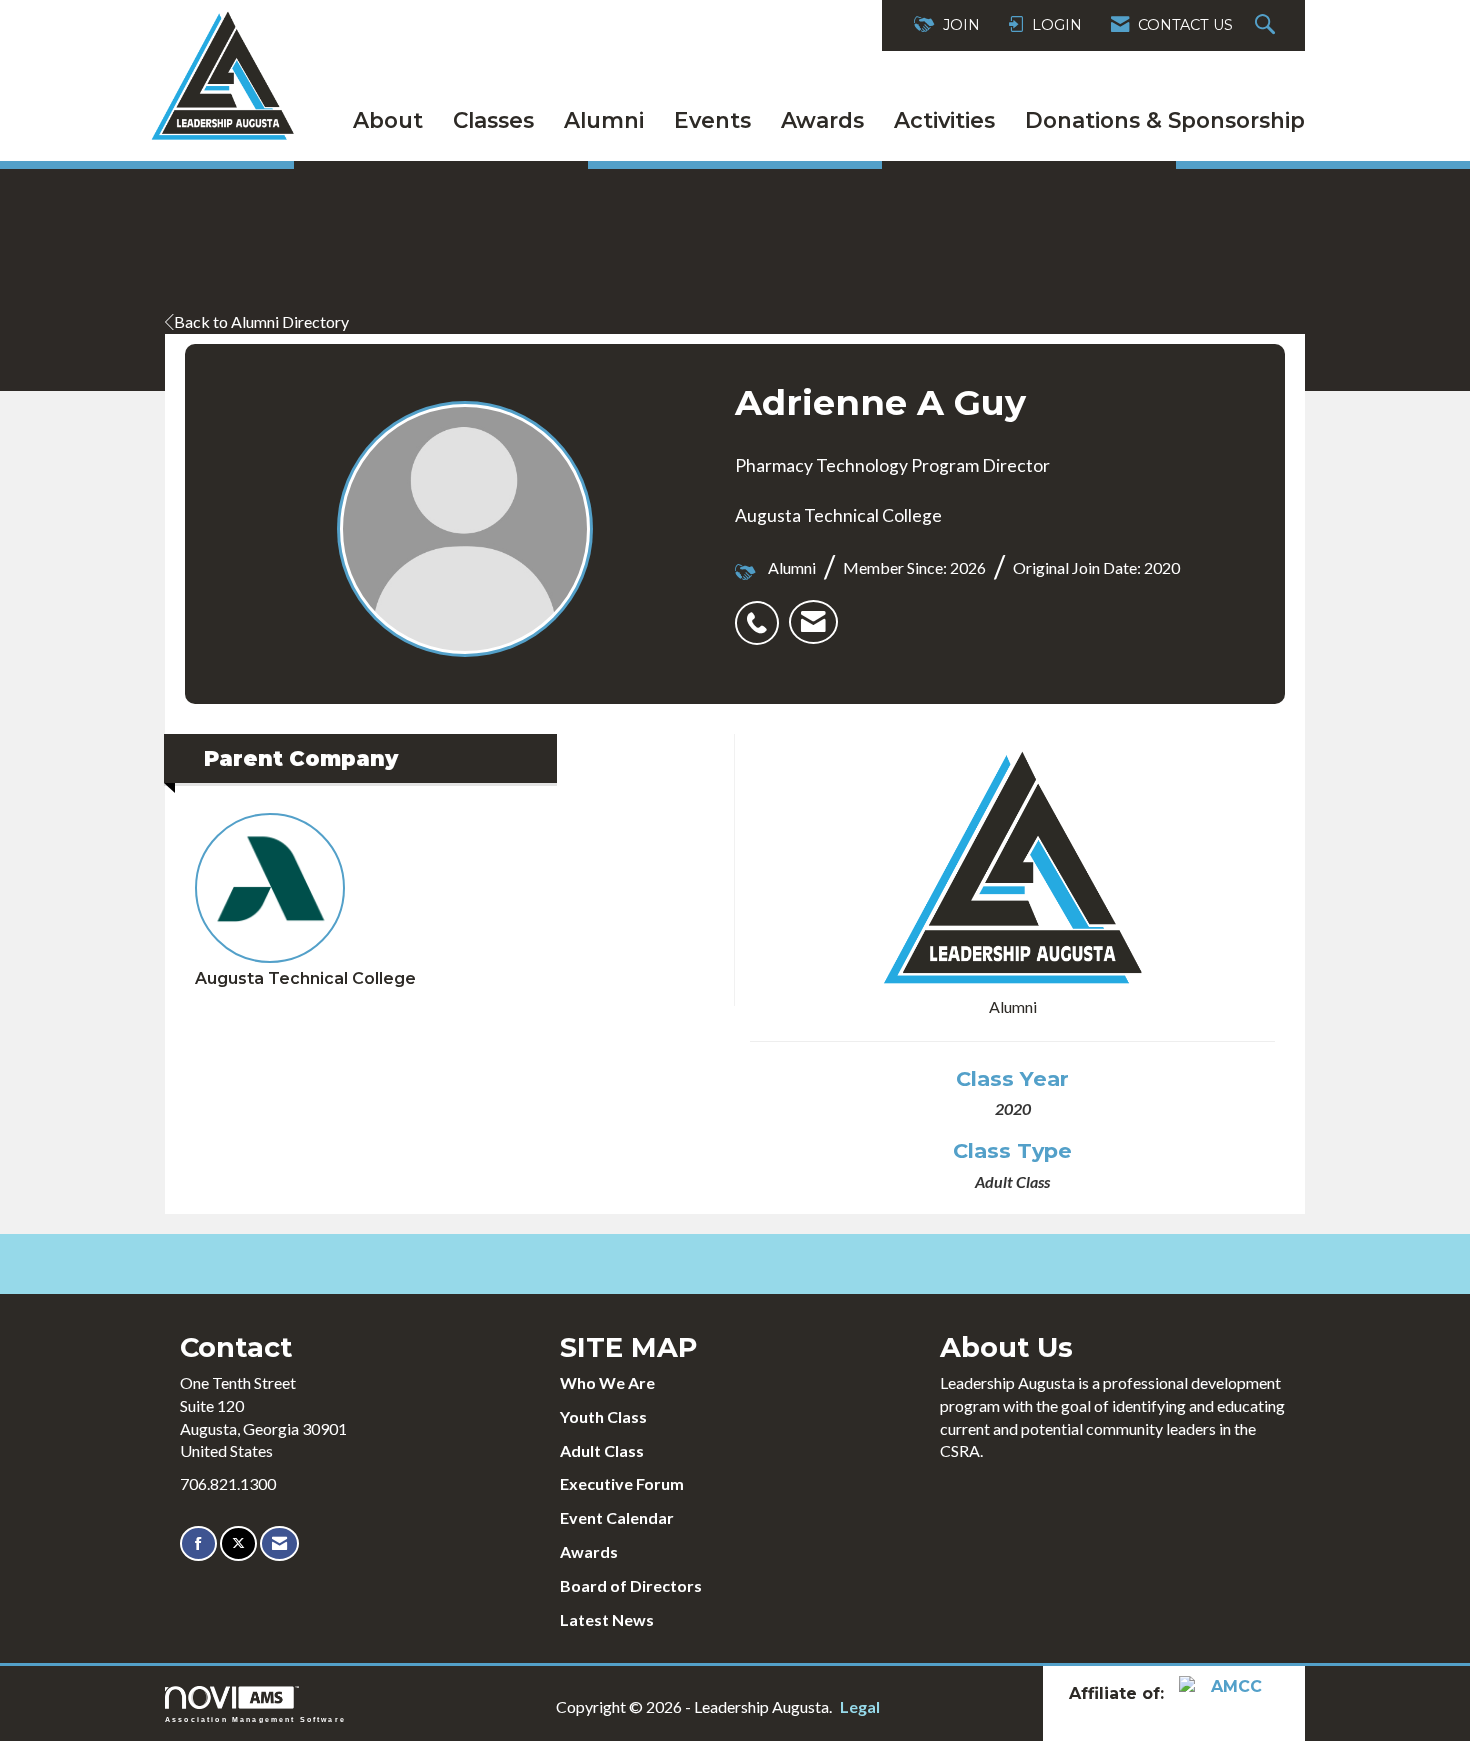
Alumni (604, 120)
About (388, 120)
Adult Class (602, 1450)
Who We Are (607, 1382)
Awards (822, 120)
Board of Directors (631, 1585)
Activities (944, 120)
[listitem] (762, 612)
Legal (860, 1706)
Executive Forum (622, 1483)
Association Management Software (255, 1719)
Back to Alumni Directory (261, 321)
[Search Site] (1267, 25)
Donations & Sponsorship (1165, 120)
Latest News (607, 1619)
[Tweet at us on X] (238, 1543)
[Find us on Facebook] (198, 1543)
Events (712, 120)
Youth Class (603, 1416)
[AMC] (1229, 1692)
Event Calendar (617, 1517)
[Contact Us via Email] (279, 1543)
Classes (493, 120)
